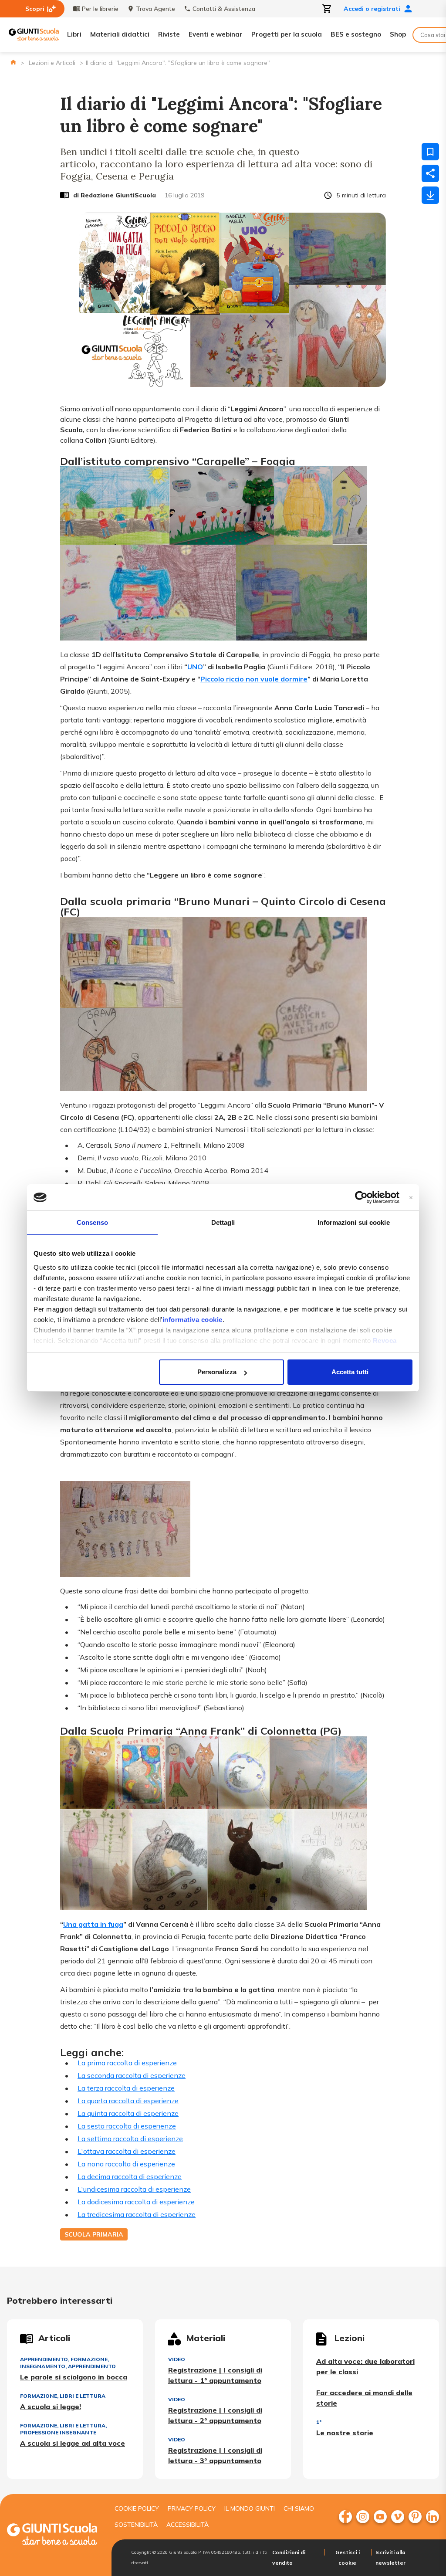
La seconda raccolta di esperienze (132, 2075)
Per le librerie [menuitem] (100, 9)
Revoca (385, 1341)
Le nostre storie (345, 2433)
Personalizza (217, 1372)
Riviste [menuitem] (169, 34)
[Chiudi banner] (411, 1198)
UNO (195, 667)
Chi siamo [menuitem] (299, 2508)
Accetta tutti (350, 1372)
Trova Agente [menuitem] (155, 9)
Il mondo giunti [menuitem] (250, 2508)
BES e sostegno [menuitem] (356, 34)
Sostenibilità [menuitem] (136, 2525)
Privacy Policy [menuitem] (192, 2508)
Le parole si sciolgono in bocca (74, 2377)
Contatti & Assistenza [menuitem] (224, 9)
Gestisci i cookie (348, 2557)
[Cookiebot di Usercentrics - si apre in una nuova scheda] (361, 1197)
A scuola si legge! (51, 2407)
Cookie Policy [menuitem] (137, 2508)
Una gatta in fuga (93, 1924)
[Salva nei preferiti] (430, 152)
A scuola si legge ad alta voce (73, 2443)
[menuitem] (345, 2517)
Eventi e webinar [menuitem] (216, 34)
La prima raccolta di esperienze (127, 2063)
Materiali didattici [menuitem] (120, 34)
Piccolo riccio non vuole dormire (254, 679)
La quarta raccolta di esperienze (128, 2101)
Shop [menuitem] (398, 34)
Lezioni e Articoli (52, 63)
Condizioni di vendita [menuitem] (289, 2557)
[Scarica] (430, 195)
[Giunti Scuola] (34, 35)
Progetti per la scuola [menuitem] (287, 34)
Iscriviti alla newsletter (390, 2557)
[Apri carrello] (327, 9)
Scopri (35, 9)
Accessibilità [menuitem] (188, 2525)
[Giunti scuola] (52, 2535)
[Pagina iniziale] (13, 62)
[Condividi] (430, 173)
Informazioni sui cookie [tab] (353, 1222)
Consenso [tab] (92, 1222)
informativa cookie (193, 1320)
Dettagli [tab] (223, 1222)
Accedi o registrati (372, 9)
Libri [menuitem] (74, 34)
